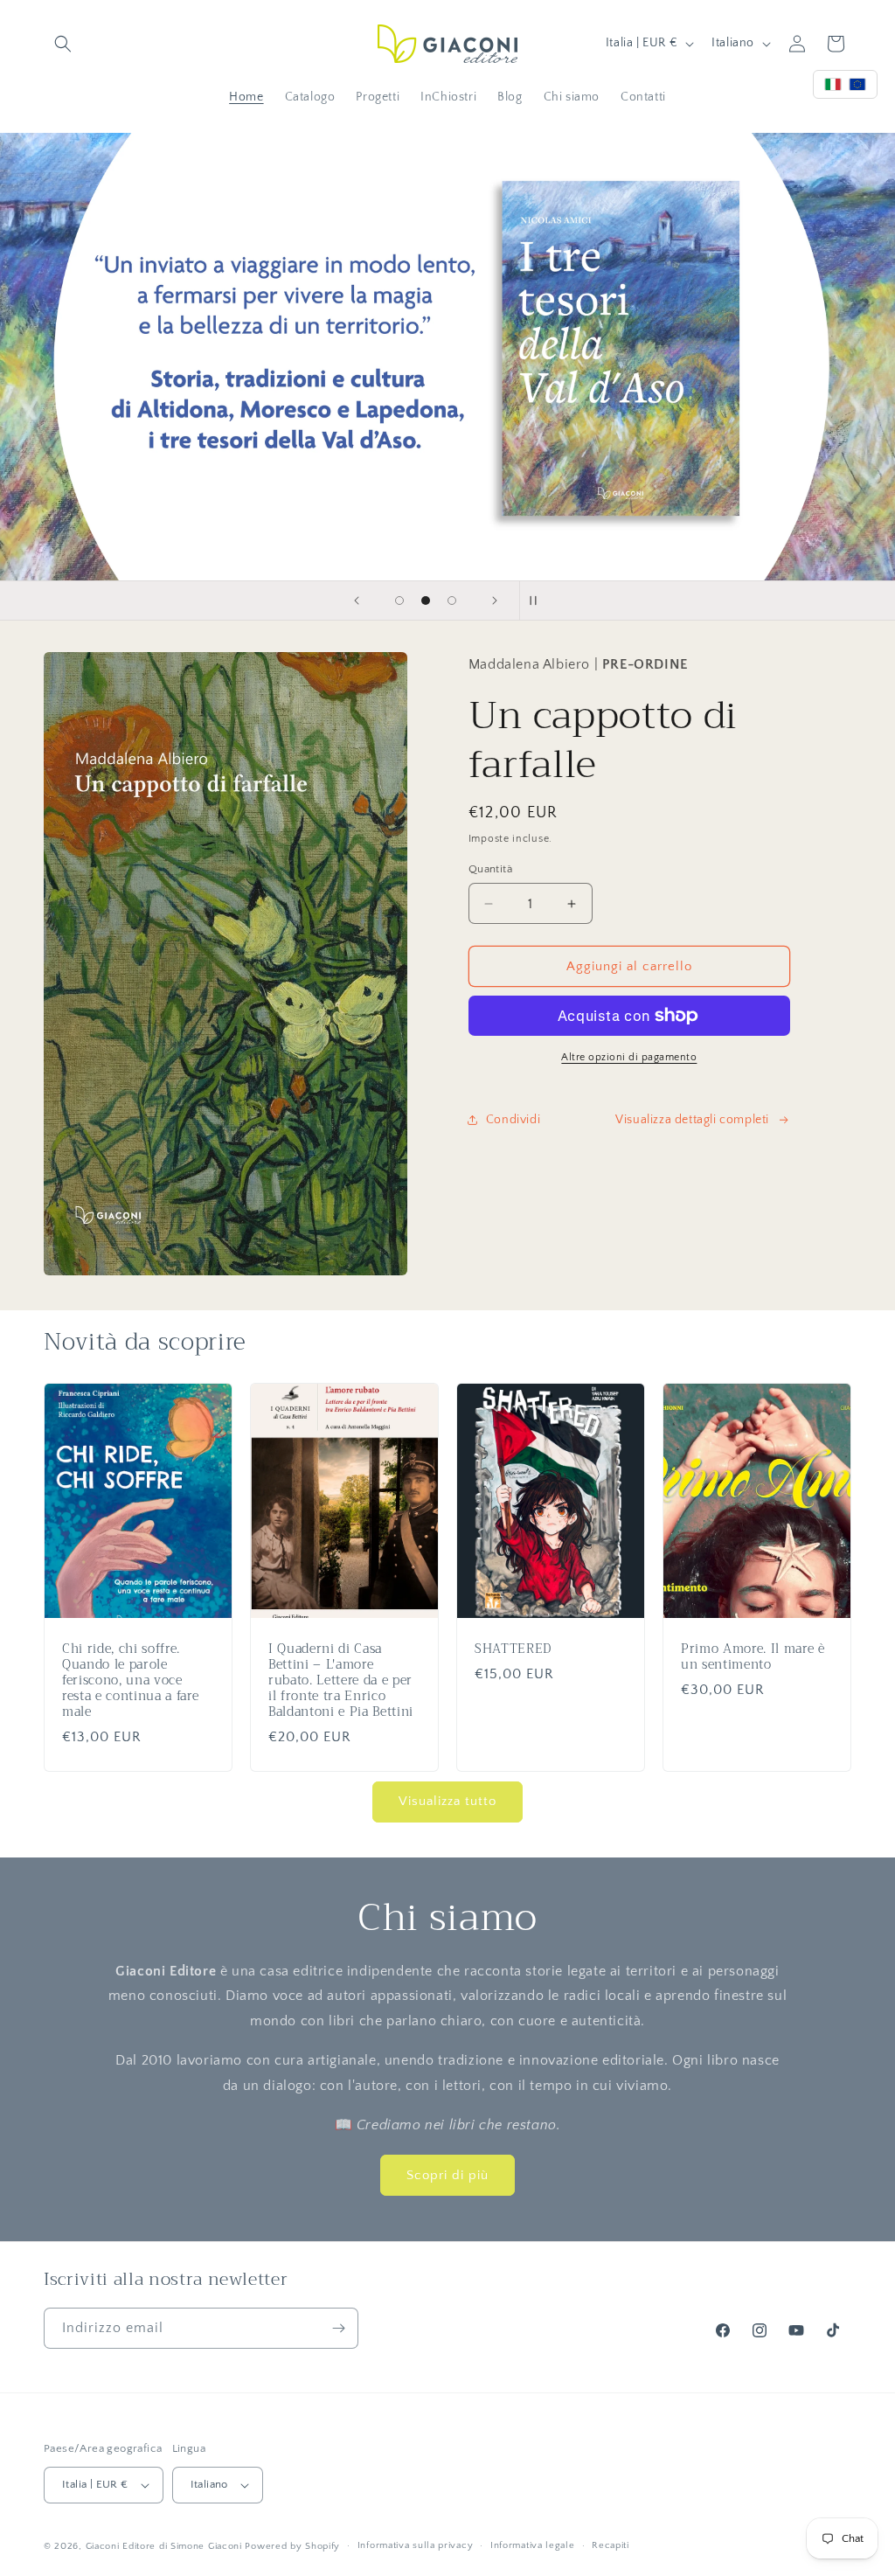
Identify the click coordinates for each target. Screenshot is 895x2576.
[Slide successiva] (495, 601)
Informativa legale (533, 2545)
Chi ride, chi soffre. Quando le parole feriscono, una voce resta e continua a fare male (130, 1681)
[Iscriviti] (338, 2328)
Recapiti (611, 2545)
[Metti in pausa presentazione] (538, 601)
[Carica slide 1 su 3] (399, 601)
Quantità (490, 869)
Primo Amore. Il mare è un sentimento (753, 1657)
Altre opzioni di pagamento (629, 1057)
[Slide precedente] (357, 601)
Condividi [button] (513, 1120)
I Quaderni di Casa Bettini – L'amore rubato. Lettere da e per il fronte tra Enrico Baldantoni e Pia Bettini (341, 1681)
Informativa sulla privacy (416, 2545)
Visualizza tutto (447, 1801)
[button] (63, 44)
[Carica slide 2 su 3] (426, 601)
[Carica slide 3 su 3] (452, 601)
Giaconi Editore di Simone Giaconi (164, 2546)
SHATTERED (513, 1649)
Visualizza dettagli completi (692, 1120)
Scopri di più (447, 2175)
